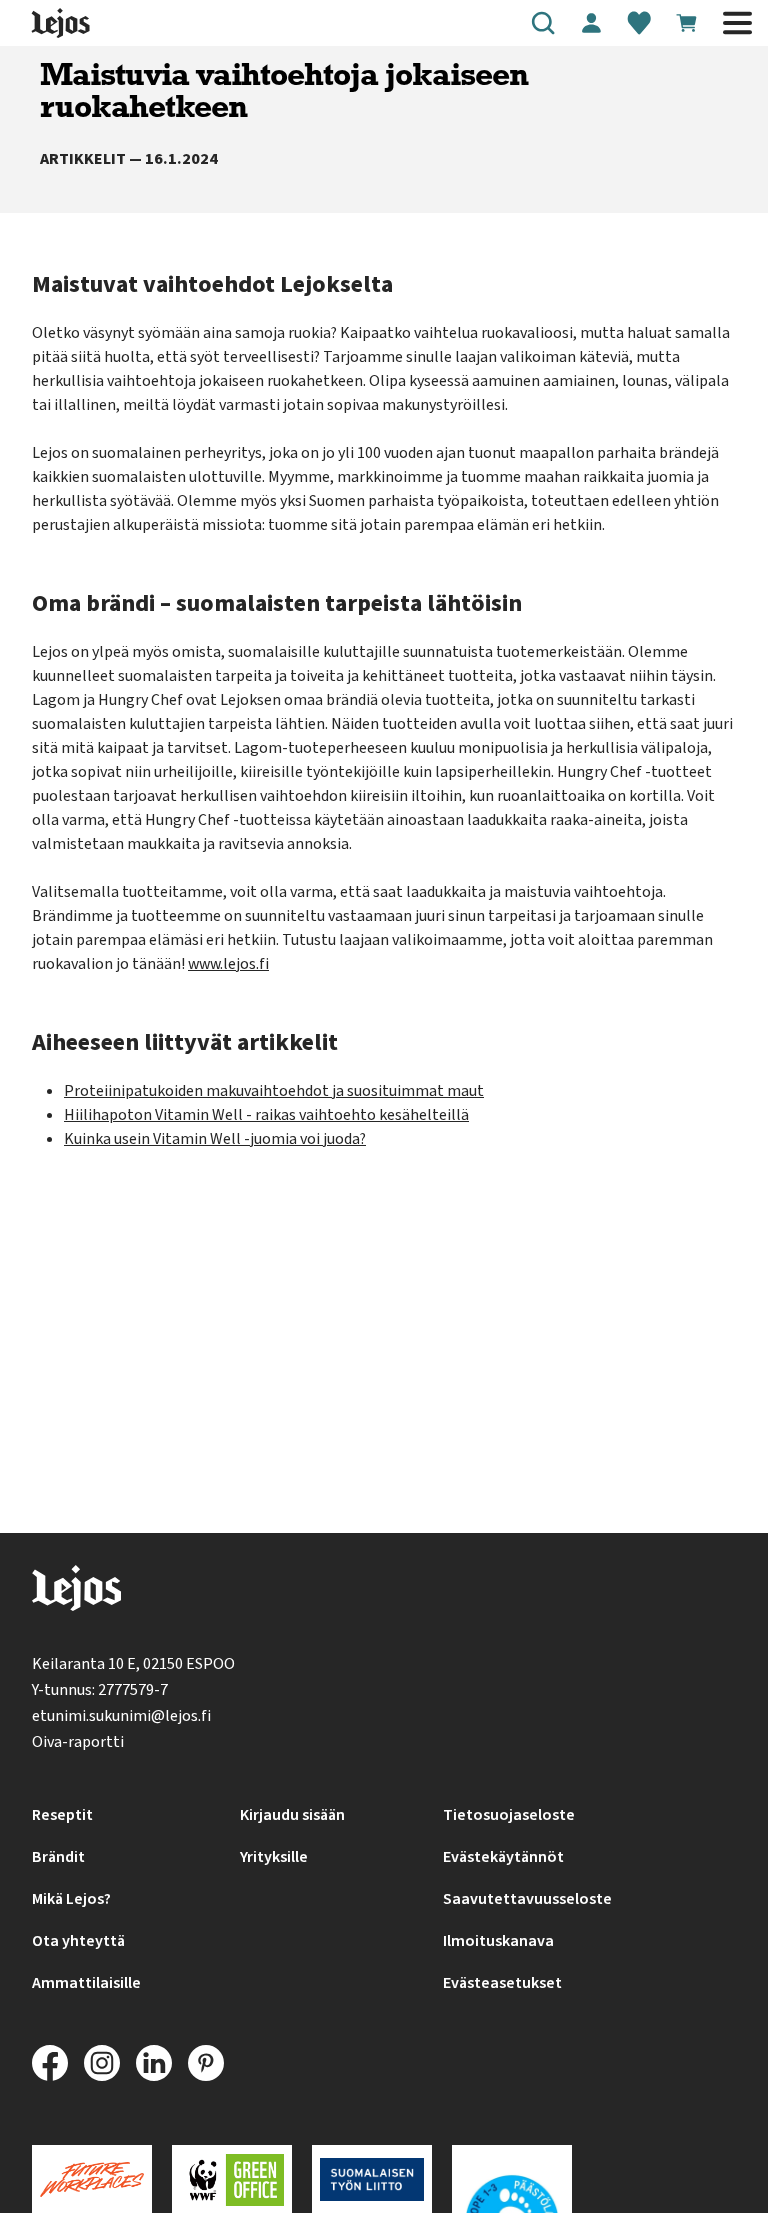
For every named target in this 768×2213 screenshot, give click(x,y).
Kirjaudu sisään (292, 1815)
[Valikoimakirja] (639, 23)
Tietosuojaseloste (509, 1815)
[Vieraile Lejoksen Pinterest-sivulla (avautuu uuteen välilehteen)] (206, 2063)
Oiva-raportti (78, 1742)
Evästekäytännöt (503, 1857)
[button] (543, 23)
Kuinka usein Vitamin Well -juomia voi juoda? (215, 1139)
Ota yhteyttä (78, 1941)
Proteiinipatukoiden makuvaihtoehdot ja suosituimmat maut (274, 1091)
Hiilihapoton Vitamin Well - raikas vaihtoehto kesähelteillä (266, 1115)
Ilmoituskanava (498, 1941)
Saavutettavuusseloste (527, 1899)
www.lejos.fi (228, 964)
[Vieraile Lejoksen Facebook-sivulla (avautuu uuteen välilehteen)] (50, 2063)
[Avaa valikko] (737, 23)
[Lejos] (76, 1592)
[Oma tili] (591, 23)
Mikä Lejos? (71, 1899)
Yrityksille (274, 1857)
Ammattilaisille (86, 1983)
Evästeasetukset (502, 1983)
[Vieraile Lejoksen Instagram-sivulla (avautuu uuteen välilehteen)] (102, 2063)
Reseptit (62, 1815)
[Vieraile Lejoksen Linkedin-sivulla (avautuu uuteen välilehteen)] (154, 2063)
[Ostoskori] (687, 23)
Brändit (58, 1857)
